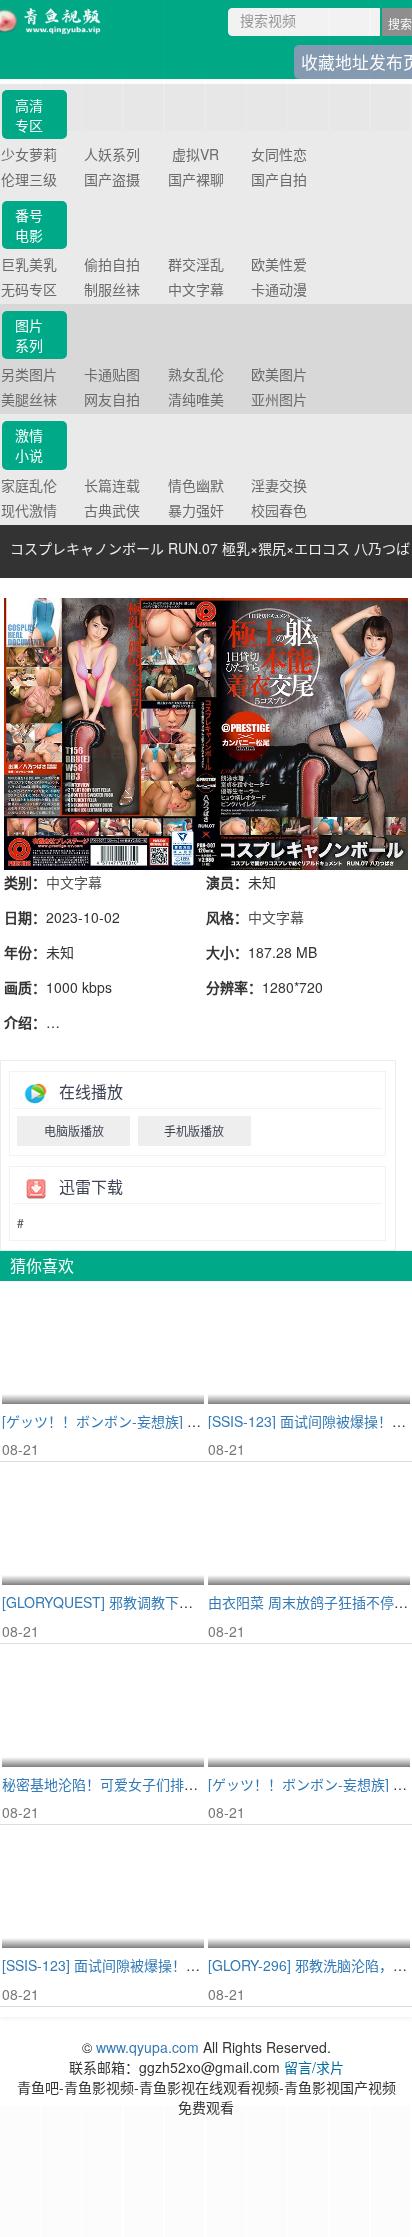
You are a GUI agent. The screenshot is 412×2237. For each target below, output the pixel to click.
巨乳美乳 (29, 264)
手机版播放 (194, 1130)
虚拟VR (195, 154)
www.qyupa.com (149, 2047)
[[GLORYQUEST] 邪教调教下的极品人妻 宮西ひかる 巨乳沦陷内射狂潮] (103, 1524)
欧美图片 (279, 374)
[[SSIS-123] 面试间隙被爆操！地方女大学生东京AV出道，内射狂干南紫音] (309, 1343)
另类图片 (29, 374)
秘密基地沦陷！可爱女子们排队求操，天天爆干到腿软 (170, 1784)
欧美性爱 (279, 264)
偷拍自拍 (112, 264)
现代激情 (29, 510)
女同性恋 (279, 154)
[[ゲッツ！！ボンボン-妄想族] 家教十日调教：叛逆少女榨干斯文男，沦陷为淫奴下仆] (103, 1343)
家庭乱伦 (29, 485)
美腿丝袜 (29, 399)
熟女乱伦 (196, 374)
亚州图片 (279, 399)
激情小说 (29, 445)
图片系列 (29, 335)
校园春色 (279, 510)
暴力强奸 (196, 510)
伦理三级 (29, 179)
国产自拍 (279, 179)
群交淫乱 (196, 264)
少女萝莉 (29, 154)
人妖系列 (112, 154)
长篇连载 (112, 485)
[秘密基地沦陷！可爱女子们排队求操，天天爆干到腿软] (103, 1706)
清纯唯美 (196, 399)
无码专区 (29, 289)
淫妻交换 (279, 485)
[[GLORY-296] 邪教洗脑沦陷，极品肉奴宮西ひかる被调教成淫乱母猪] (309, 1887)
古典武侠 (112, 510)
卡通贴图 (112, 374)
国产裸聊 (196, 179)
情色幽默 (196, 485)
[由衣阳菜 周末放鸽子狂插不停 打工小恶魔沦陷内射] (309, 1524)
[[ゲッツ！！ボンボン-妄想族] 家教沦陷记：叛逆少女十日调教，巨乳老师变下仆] (309, 1706)
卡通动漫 (279, 289)
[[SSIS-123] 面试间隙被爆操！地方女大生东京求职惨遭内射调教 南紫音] (103, 1887)
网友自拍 (112, 399)
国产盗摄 (112, 179)
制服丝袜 (112, 289)
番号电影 (29, 225)
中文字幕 (196, 289)
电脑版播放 (74, 1130)
